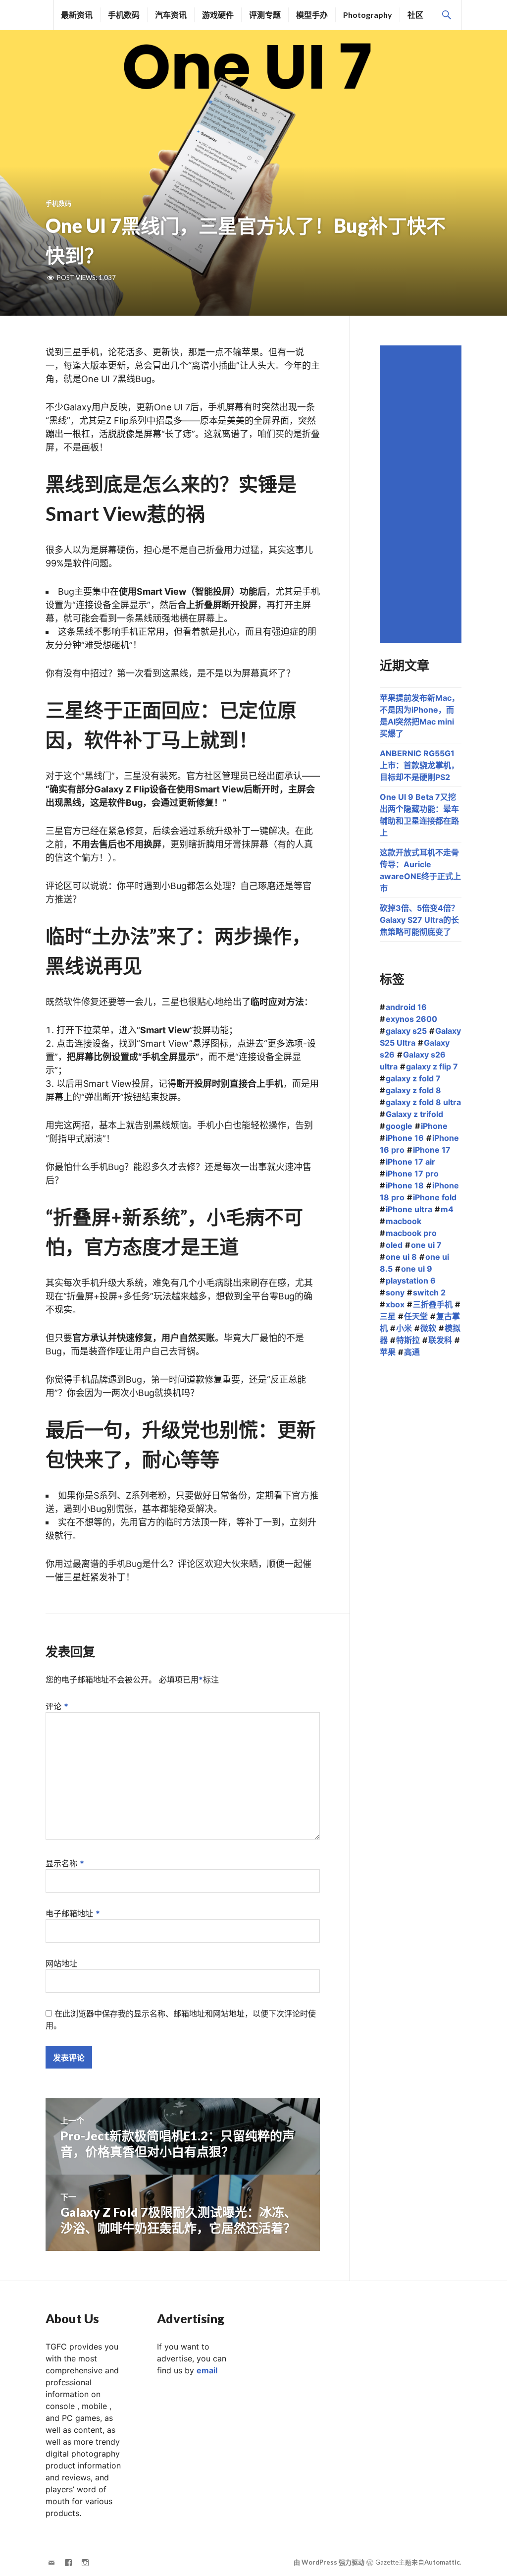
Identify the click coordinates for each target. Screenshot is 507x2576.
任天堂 (416, 1316)
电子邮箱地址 (73, 1913)
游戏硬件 (218, 15)
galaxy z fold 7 (413, 1078)
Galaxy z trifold (414, 1114)
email (207, 2370)
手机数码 (124, 15)
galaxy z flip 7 (432, 1066)
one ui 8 (401, 1257)
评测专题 (265, 15)
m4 (447, 1209)
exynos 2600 (411, 1019)
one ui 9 (417, 1269)
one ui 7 (426, 1245)
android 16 (406, 1007)
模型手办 (312, 15)
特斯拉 (408, 1340)
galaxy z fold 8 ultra (423, 1102)
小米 (404, 1328)
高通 (412, 1352)
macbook (404, 1221)
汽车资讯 (171, 15)
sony (395, 1292)
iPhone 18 (405, 1185)
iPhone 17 (432, 1150)
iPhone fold (435, 1197)
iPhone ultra (409, 1209)
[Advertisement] (422, 494)
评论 (57, 1706)
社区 (415, 15)
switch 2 (429, 1292)
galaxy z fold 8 (413, 1090)
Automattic (442, 2562)
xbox (395, 1304)
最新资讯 (77, 15)
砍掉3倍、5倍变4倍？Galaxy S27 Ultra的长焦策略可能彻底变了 (419, 920)
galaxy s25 (406, 1031)
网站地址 (61, 1963)
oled (394, 1245)
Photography (368, 15)
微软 (428, 1328)
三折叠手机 (433, 1304)
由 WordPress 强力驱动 (329, 2562)
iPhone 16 (405, 1138)
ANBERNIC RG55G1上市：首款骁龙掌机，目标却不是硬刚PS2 (419, 765)
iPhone (434, 1126)
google (399, 1126)
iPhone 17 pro (412, 1174)
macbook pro (411, 1233)
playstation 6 (411, 1281)
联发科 (440, 1340)
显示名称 (65, 1863)
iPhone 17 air (410, 1162)
